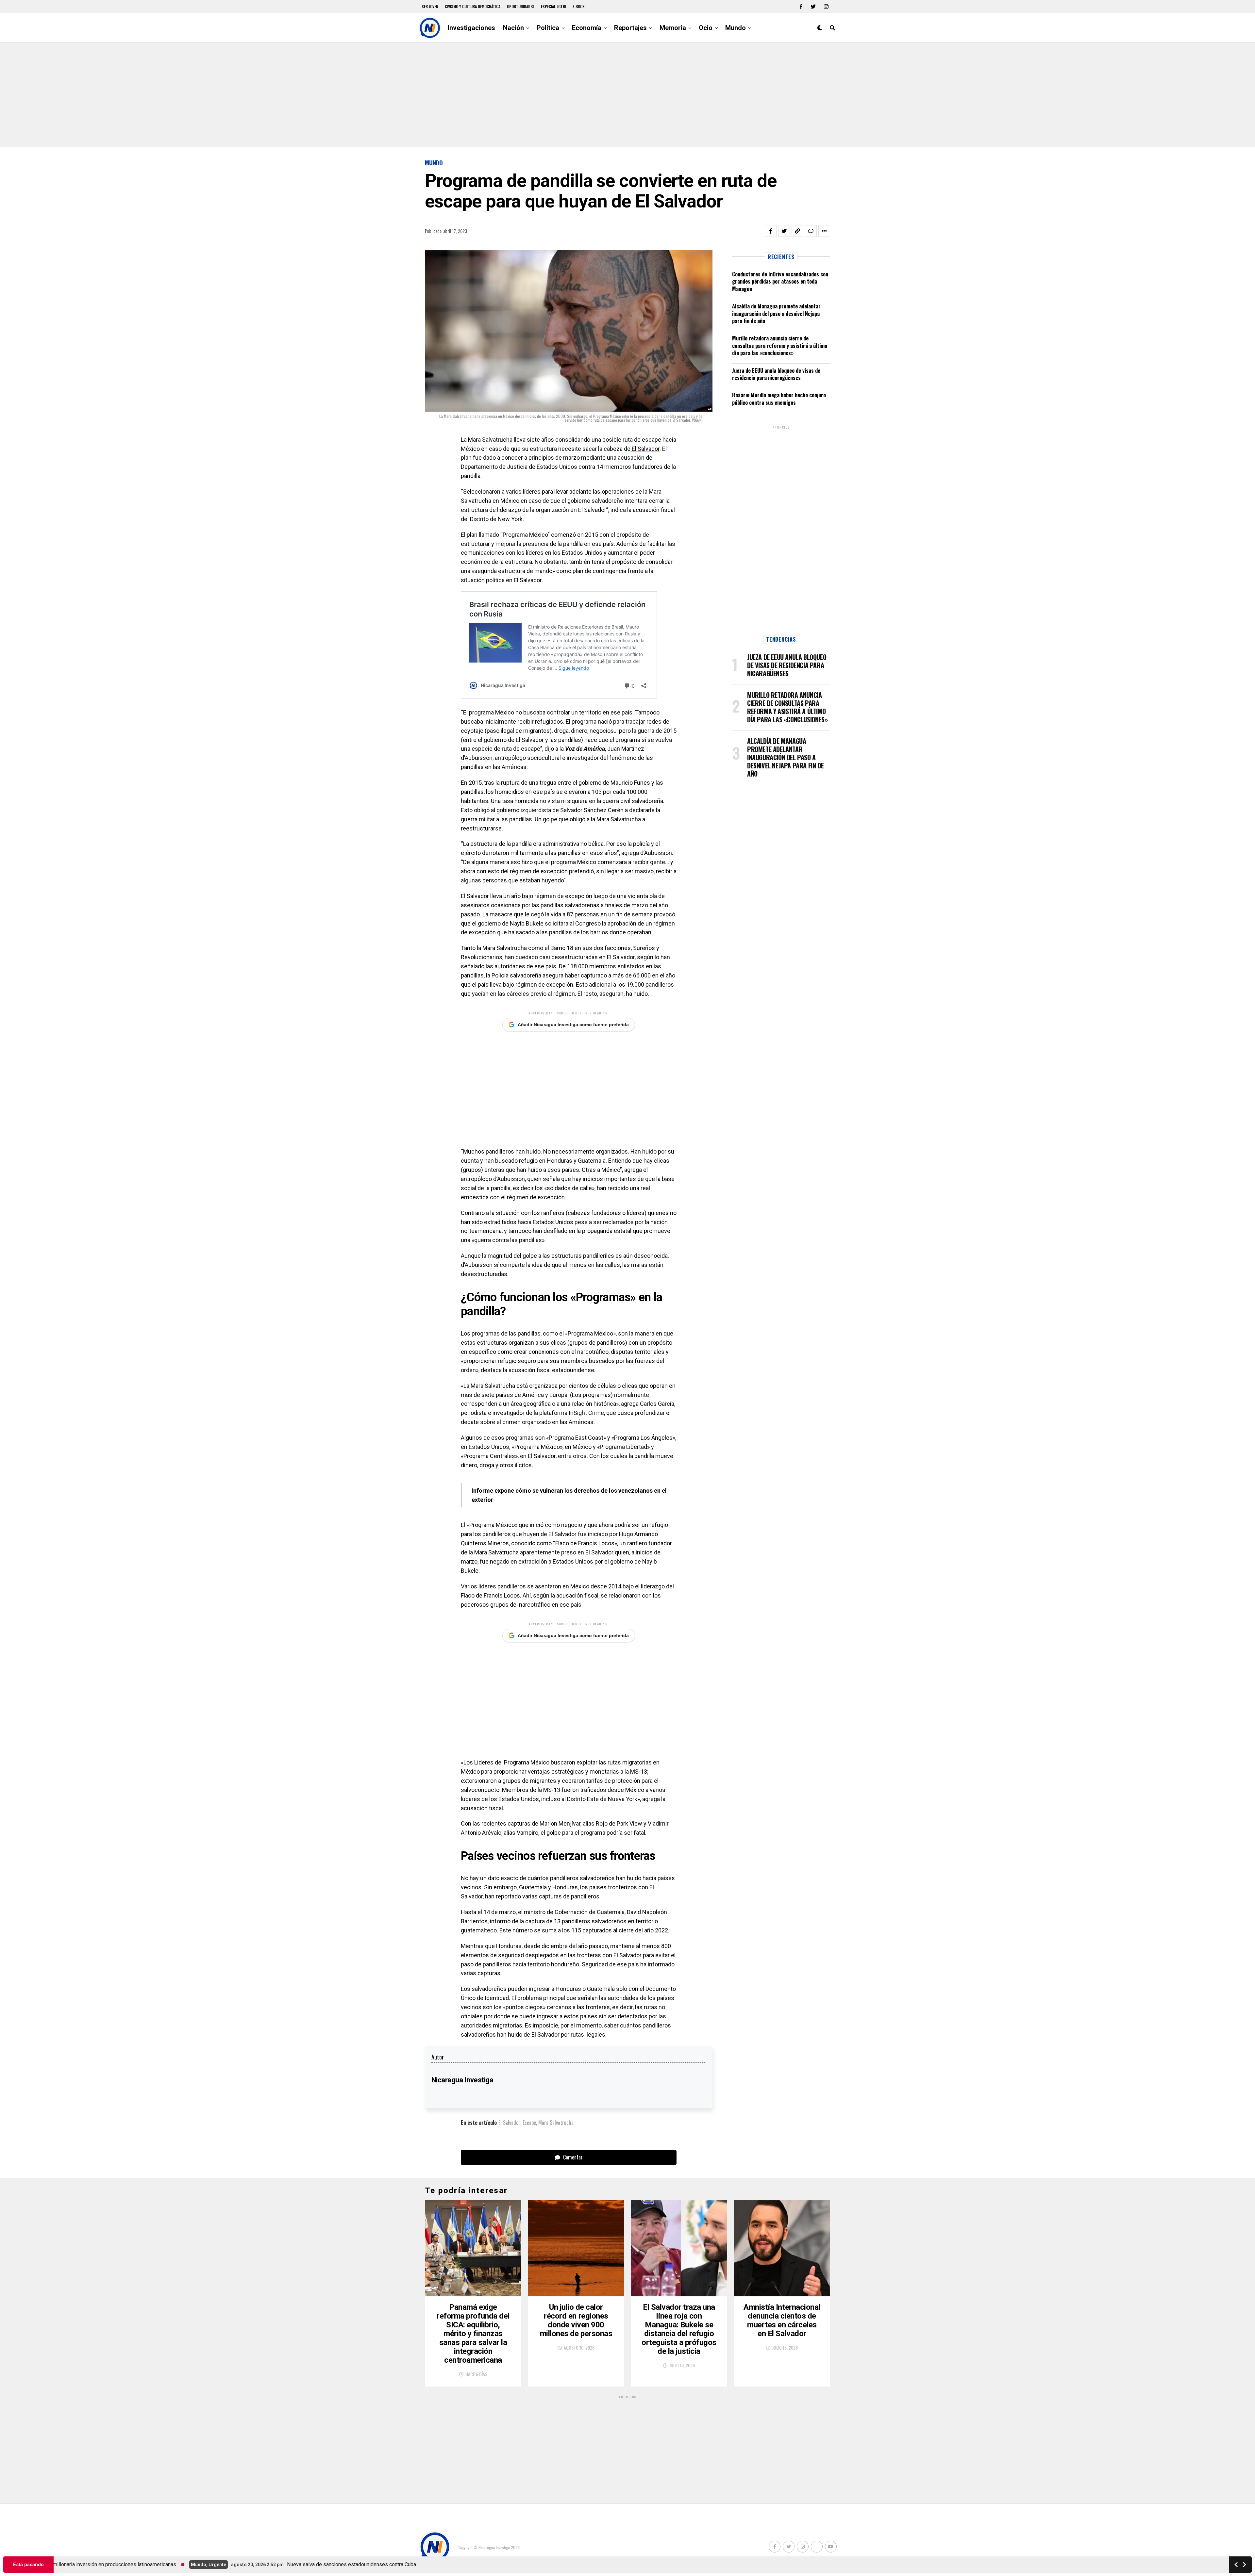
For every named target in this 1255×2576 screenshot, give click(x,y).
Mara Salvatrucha (556, 2123)
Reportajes (630, 28)
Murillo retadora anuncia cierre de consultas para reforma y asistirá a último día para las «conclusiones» (780, 345)
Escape (529, 2123)
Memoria (673, 28)
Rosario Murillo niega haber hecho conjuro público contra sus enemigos (779, 399)
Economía (587, 28)
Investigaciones (471, 28)
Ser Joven (430, 6)
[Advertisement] (627, 95)
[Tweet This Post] (784, 231)
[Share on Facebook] (771, 231)
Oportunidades (521, 6)
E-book (579, 6)
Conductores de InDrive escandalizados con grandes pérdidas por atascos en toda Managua (780, 281)
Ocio (706, 28)
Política (548, 28)
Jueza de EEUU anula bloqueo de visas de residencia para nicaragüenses (776, 374)
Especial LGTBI (553, 6)
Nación (513, 28)
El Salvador (645, 449)
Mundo (736, 28)
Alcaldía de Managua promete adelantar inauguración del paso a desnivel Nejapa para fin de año (776, 313)
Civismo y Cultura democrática (473, 6)
